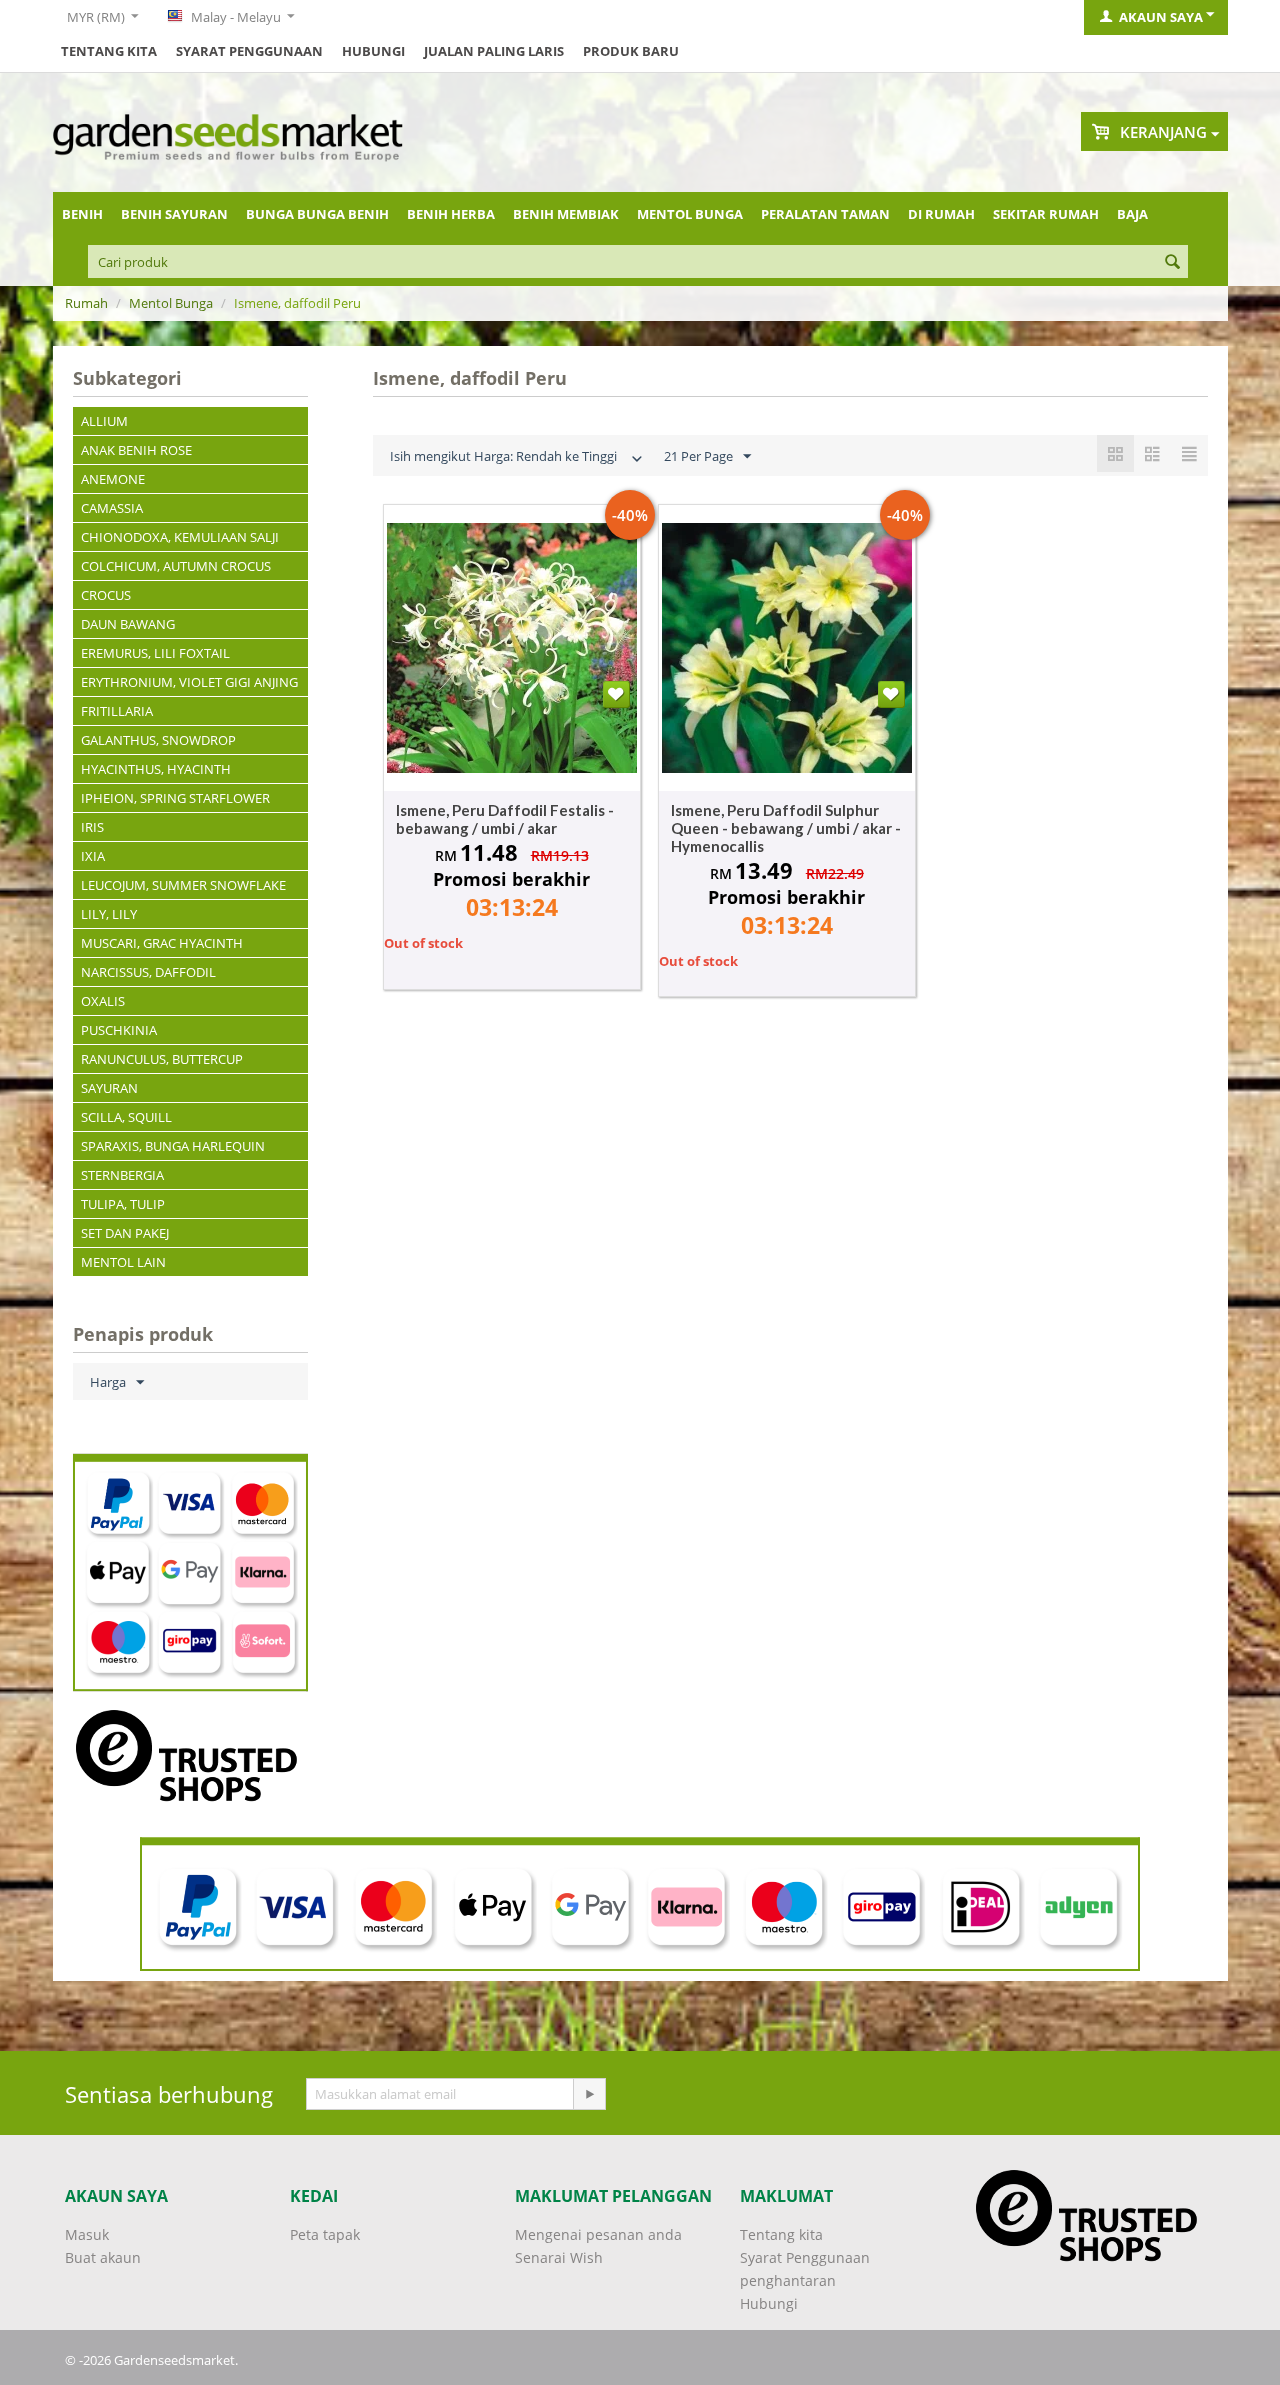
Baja (1132, 214)
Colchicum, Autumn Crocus (176, 566)
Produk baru (631, 51)
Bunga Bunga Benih (317, 214)
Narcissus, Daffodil (148, 972)
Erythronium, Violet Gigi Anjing (189, 682)
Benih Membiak (566, 214)
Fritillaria (117, 711)
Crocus (106, 595)
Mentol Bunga (690, 214)
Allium (104, 421)
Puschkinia (119, 1030)
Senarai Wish (559, 2257)
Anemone (113, 479)
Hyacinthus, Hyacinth (156, 769)
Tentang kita (109, 51)
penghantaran (788, 2280)
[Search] (1173, 263)
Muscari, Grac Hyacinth (162, 943)
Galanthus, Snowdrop (158, 740)
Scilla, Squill (126, 1117)
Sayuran (109, 1088)
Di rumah (941, 214)
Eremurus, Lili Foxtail (155, 653)
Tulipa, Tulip (123, 1204)
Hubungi (373, 51)
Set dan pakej (125, 1233)
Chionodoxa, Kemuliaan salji (180, 537)
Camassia (112, 508)
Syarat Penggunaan (249, 51)
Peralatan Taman (825, 214)
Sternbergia (122, 1175)
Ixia (93, 856)
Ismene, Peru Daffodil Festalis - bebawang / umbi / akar (505, 819)
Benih (82, 214)
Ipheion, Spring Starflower (175, 798)
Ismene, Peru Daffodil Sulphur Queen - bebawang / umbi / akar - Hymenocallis (786, 828)
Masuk (87, 2234)
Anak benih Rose (136, 450)
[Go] (589, 2094)
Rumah (86, 303)
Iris (92, 827)
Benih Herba (451, 214)
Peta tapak (325, 2234)
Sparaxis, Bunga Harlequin (173, 1146)
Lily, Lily (109, 914)
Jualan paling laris (494, 51)
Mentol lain (123, 1262)
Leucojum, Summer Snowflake (183, 885)
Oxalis (103, 1001)
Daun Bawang (128, 624)
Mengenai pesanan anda (598, 2234)
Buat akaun (103, 2257)
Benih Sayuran (174, 214)
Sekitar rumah (1046, 214)
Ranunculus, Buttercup (162, 1059)
